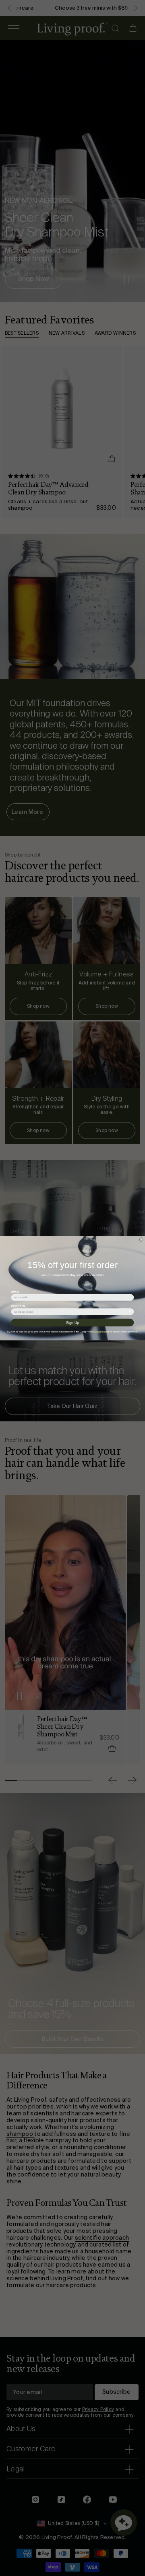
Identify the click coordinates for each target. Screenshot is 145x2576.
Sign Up (72, 1322)
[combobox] (71, 1311)
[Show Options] (130, 1311)
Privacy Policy (99, 1332)
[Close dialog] (141, 1239)
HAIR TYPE (18, 1306)
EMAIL (15, 1291)
